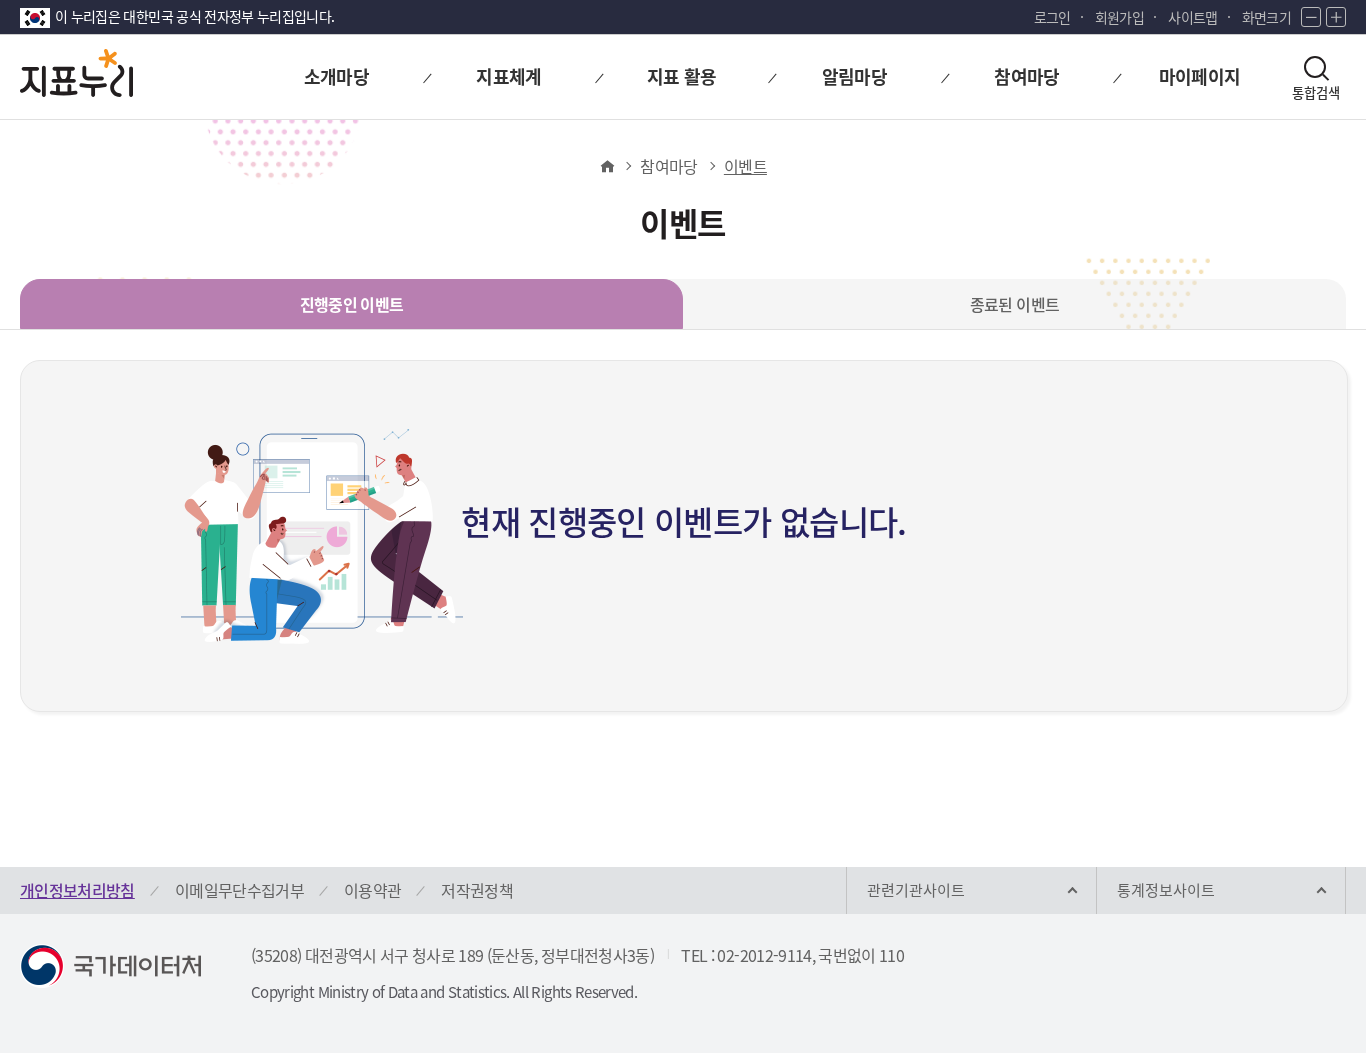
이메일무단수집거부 (239, 890)
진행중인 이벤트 (352, 304)
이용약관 (372, 890)
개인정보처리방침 (77, 890)
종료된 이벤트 (1014, 304)
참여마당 (668, 166)
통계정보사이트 (1166, 890)
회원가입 (1119, 17)
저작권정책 (477, 890)
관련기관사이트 (916, 890)
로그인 (1052, 17)
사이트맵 (1192, 17)
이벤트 (745, 166)
